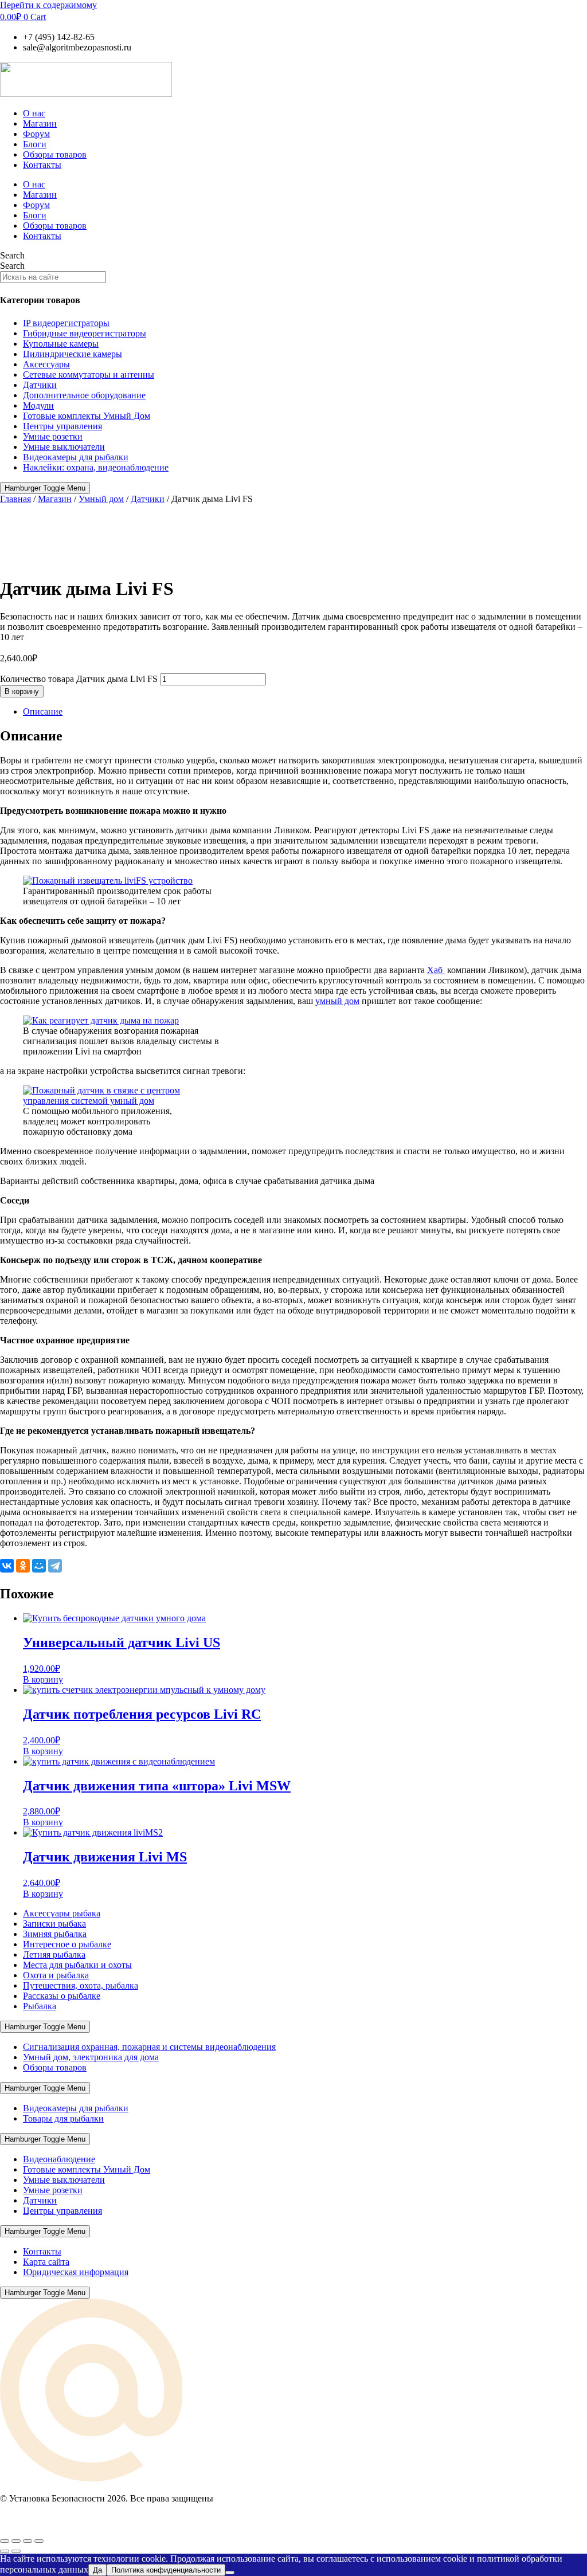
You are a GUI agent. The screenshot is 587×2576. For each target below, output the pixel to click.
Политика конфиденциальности (166, 2570)
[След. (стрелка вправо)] (16, 2551)
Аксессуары (46, 364)
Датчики (40, 385)
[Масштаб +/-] (5, 2541)
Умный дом (101, 499)
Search (12, 255)
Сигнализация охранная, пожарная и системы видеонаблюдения (149, 2047)
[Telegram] (55, 1566)
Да (97, 2570)
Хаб (436, 970)
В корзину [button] (43, 1679)
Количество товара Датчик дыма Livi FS (79, 679)
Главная (15, 499)
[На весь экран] (16, 2541)
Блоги (35, 144)
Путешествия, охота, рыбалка (81, 1985)
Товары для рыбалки (63, 2118)
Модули (38, 405)
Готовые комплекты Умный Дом (87, 416)
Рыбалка (40, 2006)
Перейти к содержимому (48, 5)
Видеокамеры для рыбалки (76, 457)
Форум (36, 134)
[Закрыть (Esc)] (39, 2541)
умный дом (337, 1001)
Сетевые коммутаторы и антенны (89, 375)
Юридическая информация (76, 2272)
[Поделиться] (28, 2541)
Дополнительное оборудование (84, 395)
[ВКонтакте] (7, 1566)
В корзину (22, 691)
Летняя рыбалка (54, 1954)
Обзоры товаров (55, 154)
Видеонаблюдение (59, 2159)
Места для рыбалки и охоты (77, 1965)
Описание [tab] (43, 711)
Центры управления (62, 426)
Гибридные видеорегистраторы (85, 333)
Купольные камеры (61, 344)
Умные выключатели (64, 447)
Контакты (42, 165)
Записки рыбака (54, 1924)
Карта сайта (46, 2262)
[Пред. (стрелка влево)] (5, 2551)
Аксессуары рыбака (62, 1913)
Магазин (40, 123)
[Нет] (230, 2573)
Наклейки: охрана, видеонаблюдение (96, 467)
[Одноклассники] (23, 1566)
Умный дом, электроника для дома (91, 2057)
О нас (34, 113)
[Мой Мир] (39, 1566)
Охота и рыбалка (56, 1975)
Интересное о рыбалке (67, 1944)
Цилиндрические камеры (73, 354)
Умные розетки (53, 436)
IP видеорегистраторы (66, 323)
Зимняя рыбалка (55, 1934)
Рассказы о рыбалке (62, 1996)
